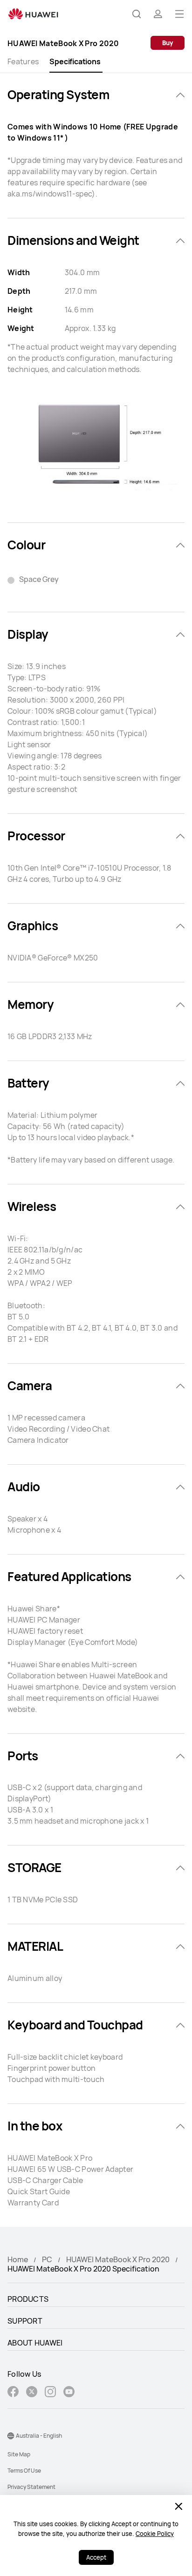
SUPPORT (25, 2321)
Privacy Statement (31, 2487)
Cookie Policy (155, 2534)
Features (23, 61)
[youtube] (69, 2393)
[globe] (11, 2436)
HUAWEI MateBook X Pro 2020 (118, 2259)
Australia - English (39, 2436)
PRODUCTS (28, 2299)
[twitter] (32, 2393)
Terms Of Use (24, 2471)
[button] (137, 14)
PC (47, 2259)
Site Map (19, 2454)
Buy (168, 43)
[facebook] (13, 2393)
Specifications (75, 61)
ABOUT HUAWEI (35, 2343)
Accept (96, 2557)
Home (18, 2259)
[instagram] (50, 2393)
